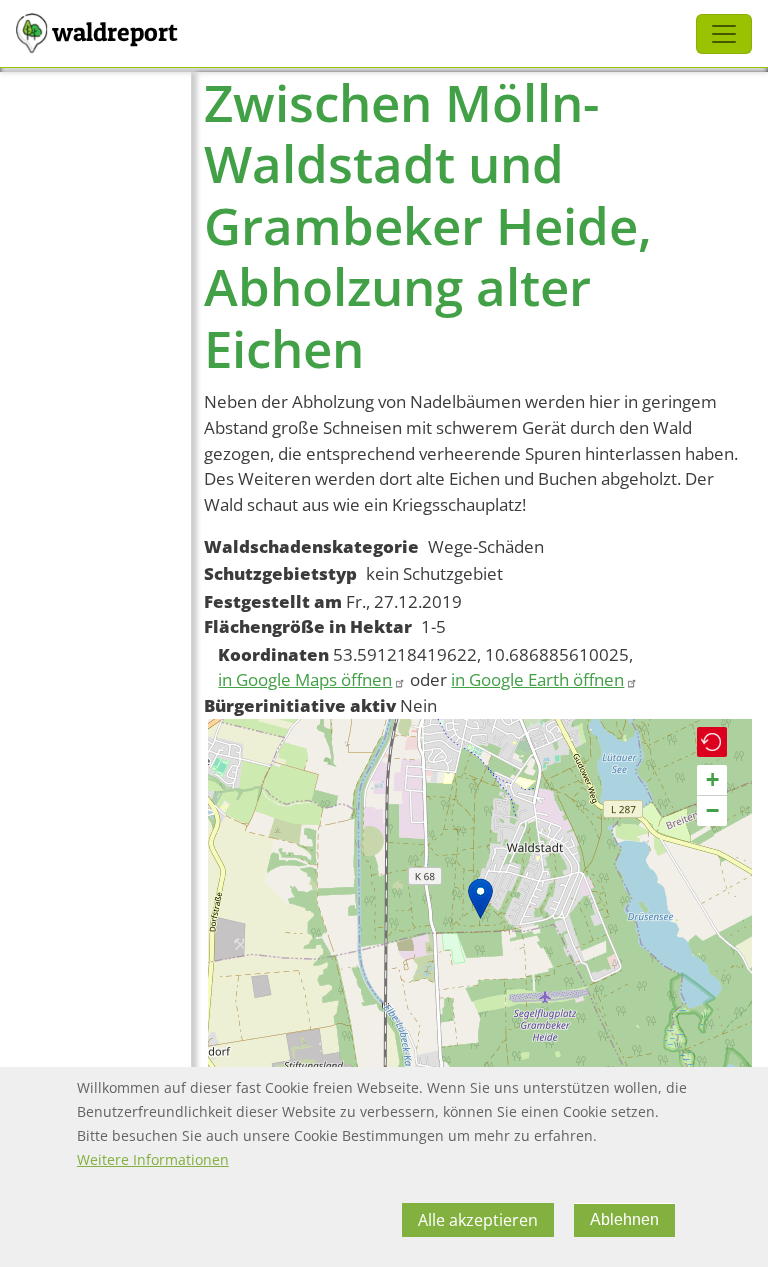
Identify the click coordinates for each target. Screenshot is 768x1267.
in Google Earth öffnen (537, 679)
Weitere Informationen (153, 1159)
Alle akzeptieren (478, 1220)
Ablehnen (624, 1219)
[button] (480, 898)
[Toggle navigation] (724, 34)
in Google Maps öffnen (305, 679)
